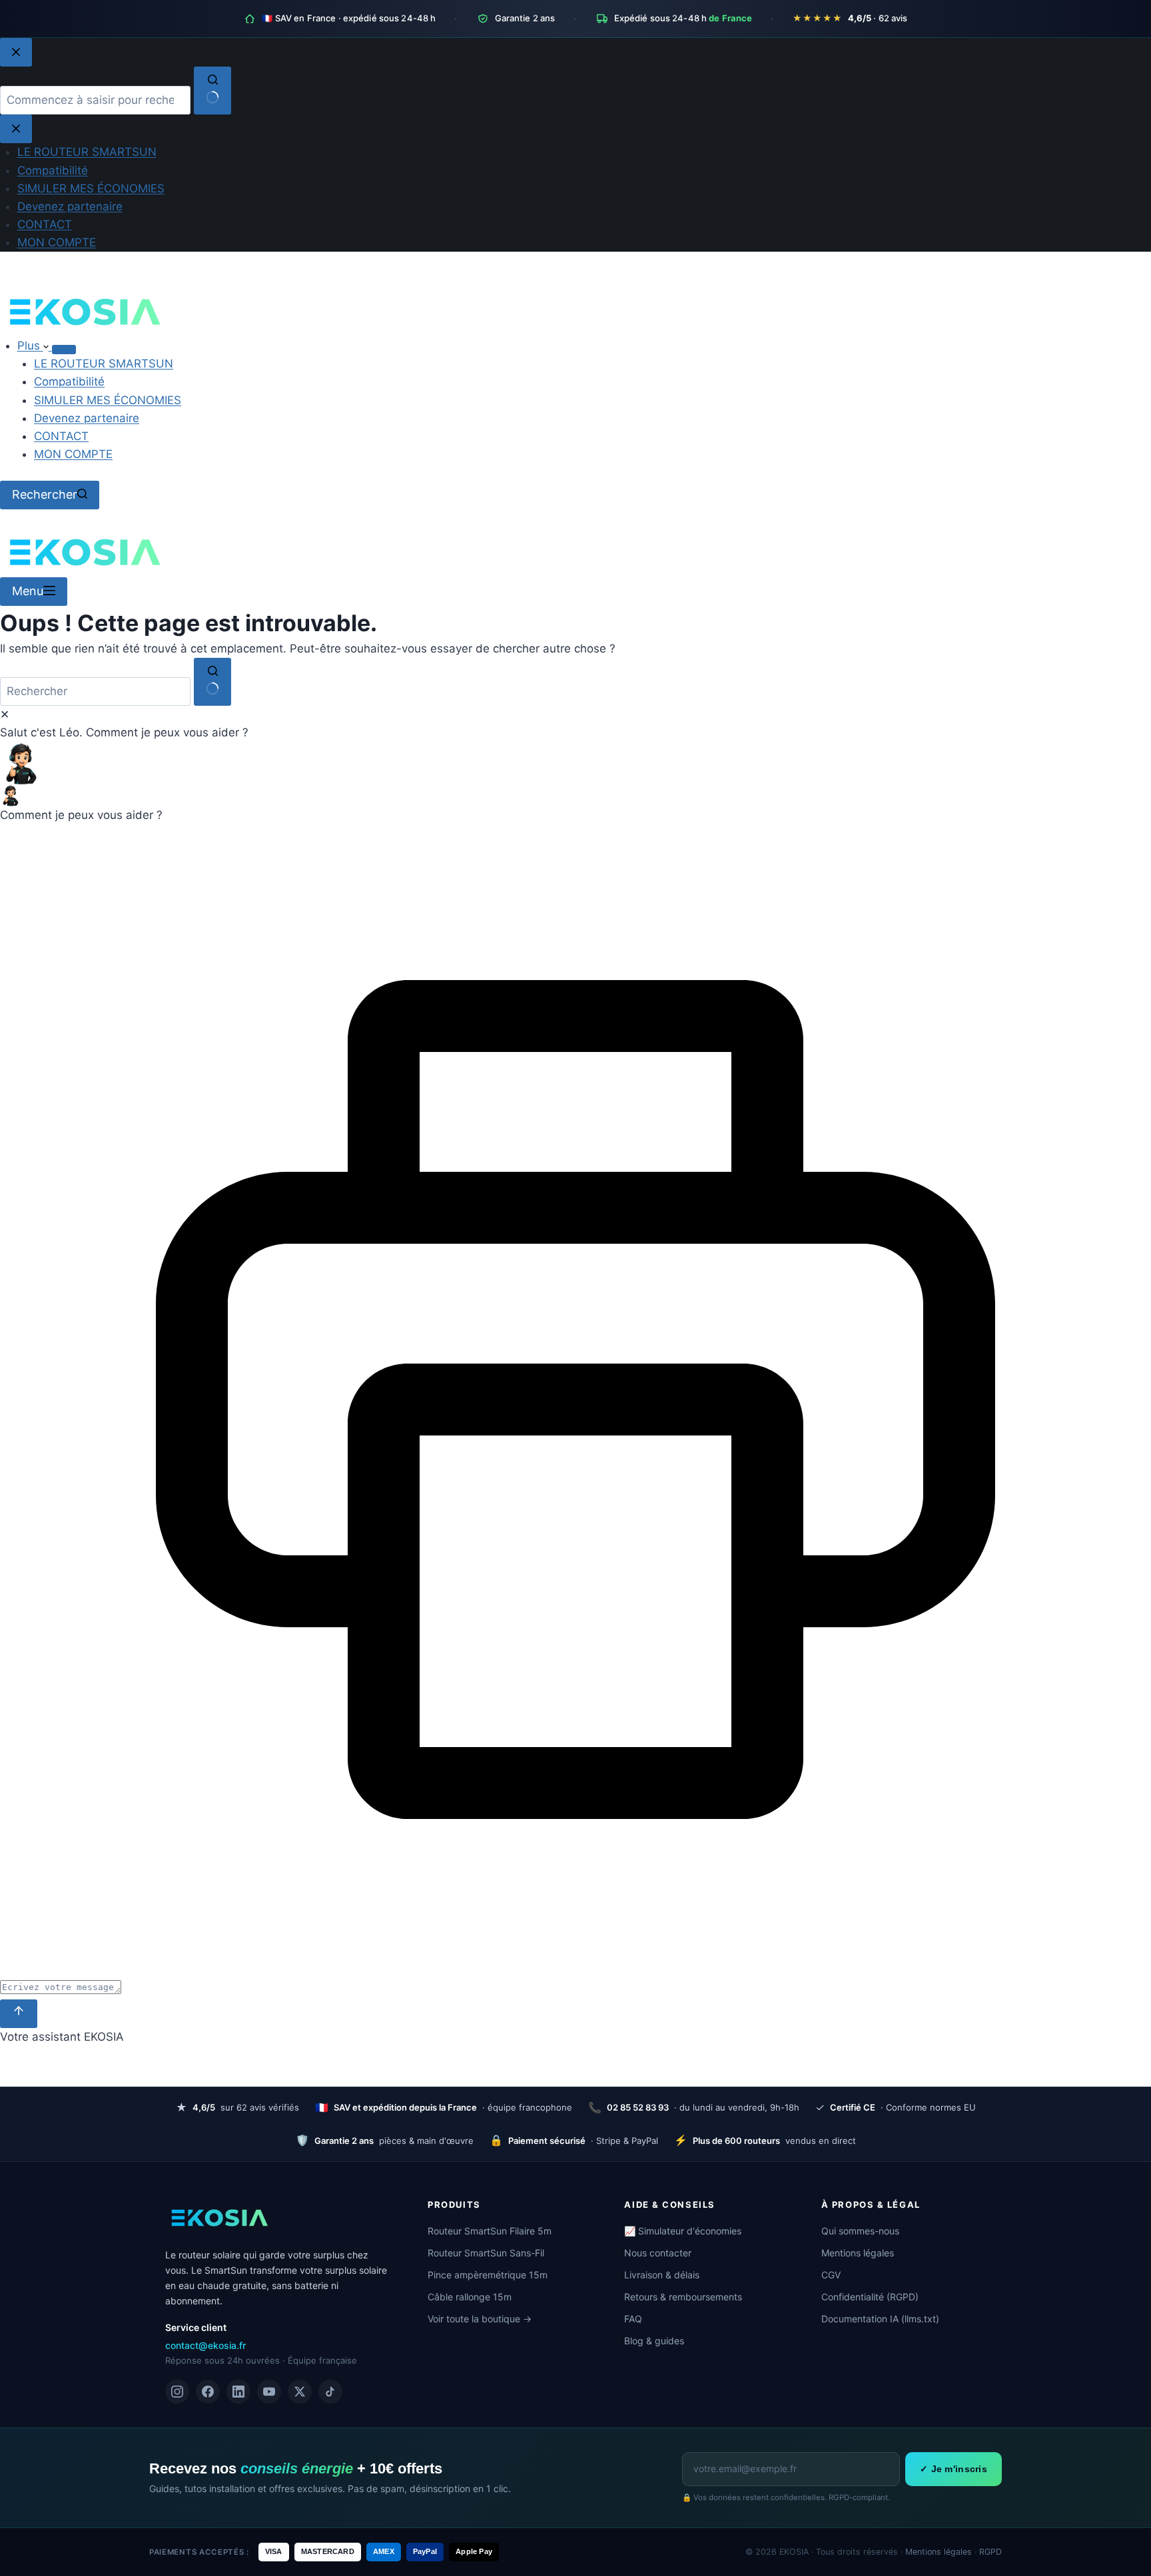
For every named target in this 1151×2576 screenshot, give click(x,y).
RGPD (990, 2552)
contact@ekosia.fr (205, 2345)
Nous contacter (658, 2253)
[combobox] (95, 691)
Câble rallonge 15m (470, 2297)
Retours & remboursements (683, 2297)
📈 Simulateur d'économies (683, 2231)
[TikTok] (330, 2392)
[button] (575, 764)
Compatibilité (69, 382)
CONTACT (61, 436)
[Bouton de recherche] (212, 682)
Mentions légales (858, 2253)
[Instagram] (177, 2392)
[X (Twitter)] (300, 2392)
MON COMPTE (73, 454)
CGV (831, 2275)
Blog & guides (654, 2341)
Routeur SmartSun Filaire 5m (490, 2231)
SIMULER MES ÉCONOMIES (108, 400)
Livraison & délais (662, 2275)
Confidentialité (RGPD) (870, 2297)
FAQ (633, 2319)
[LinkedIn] (238, 2392)
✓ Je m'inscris (954, 2469)
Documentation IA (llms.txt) (880, 2319)
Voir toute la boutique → (480, 2319)
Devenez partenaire (87, 418)
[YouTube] (269, 2392)
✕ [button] (5, 714)
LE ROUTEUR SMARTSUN (104, 364)
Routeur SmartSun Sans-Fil (486, 2253)
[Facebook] (208, 2392)
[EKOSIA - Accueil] (218, 2218)
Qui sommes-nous (860, 2231)
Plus (30, 346)
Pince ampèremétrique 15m (488, 2275)
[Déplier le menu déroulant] (64, 350)
